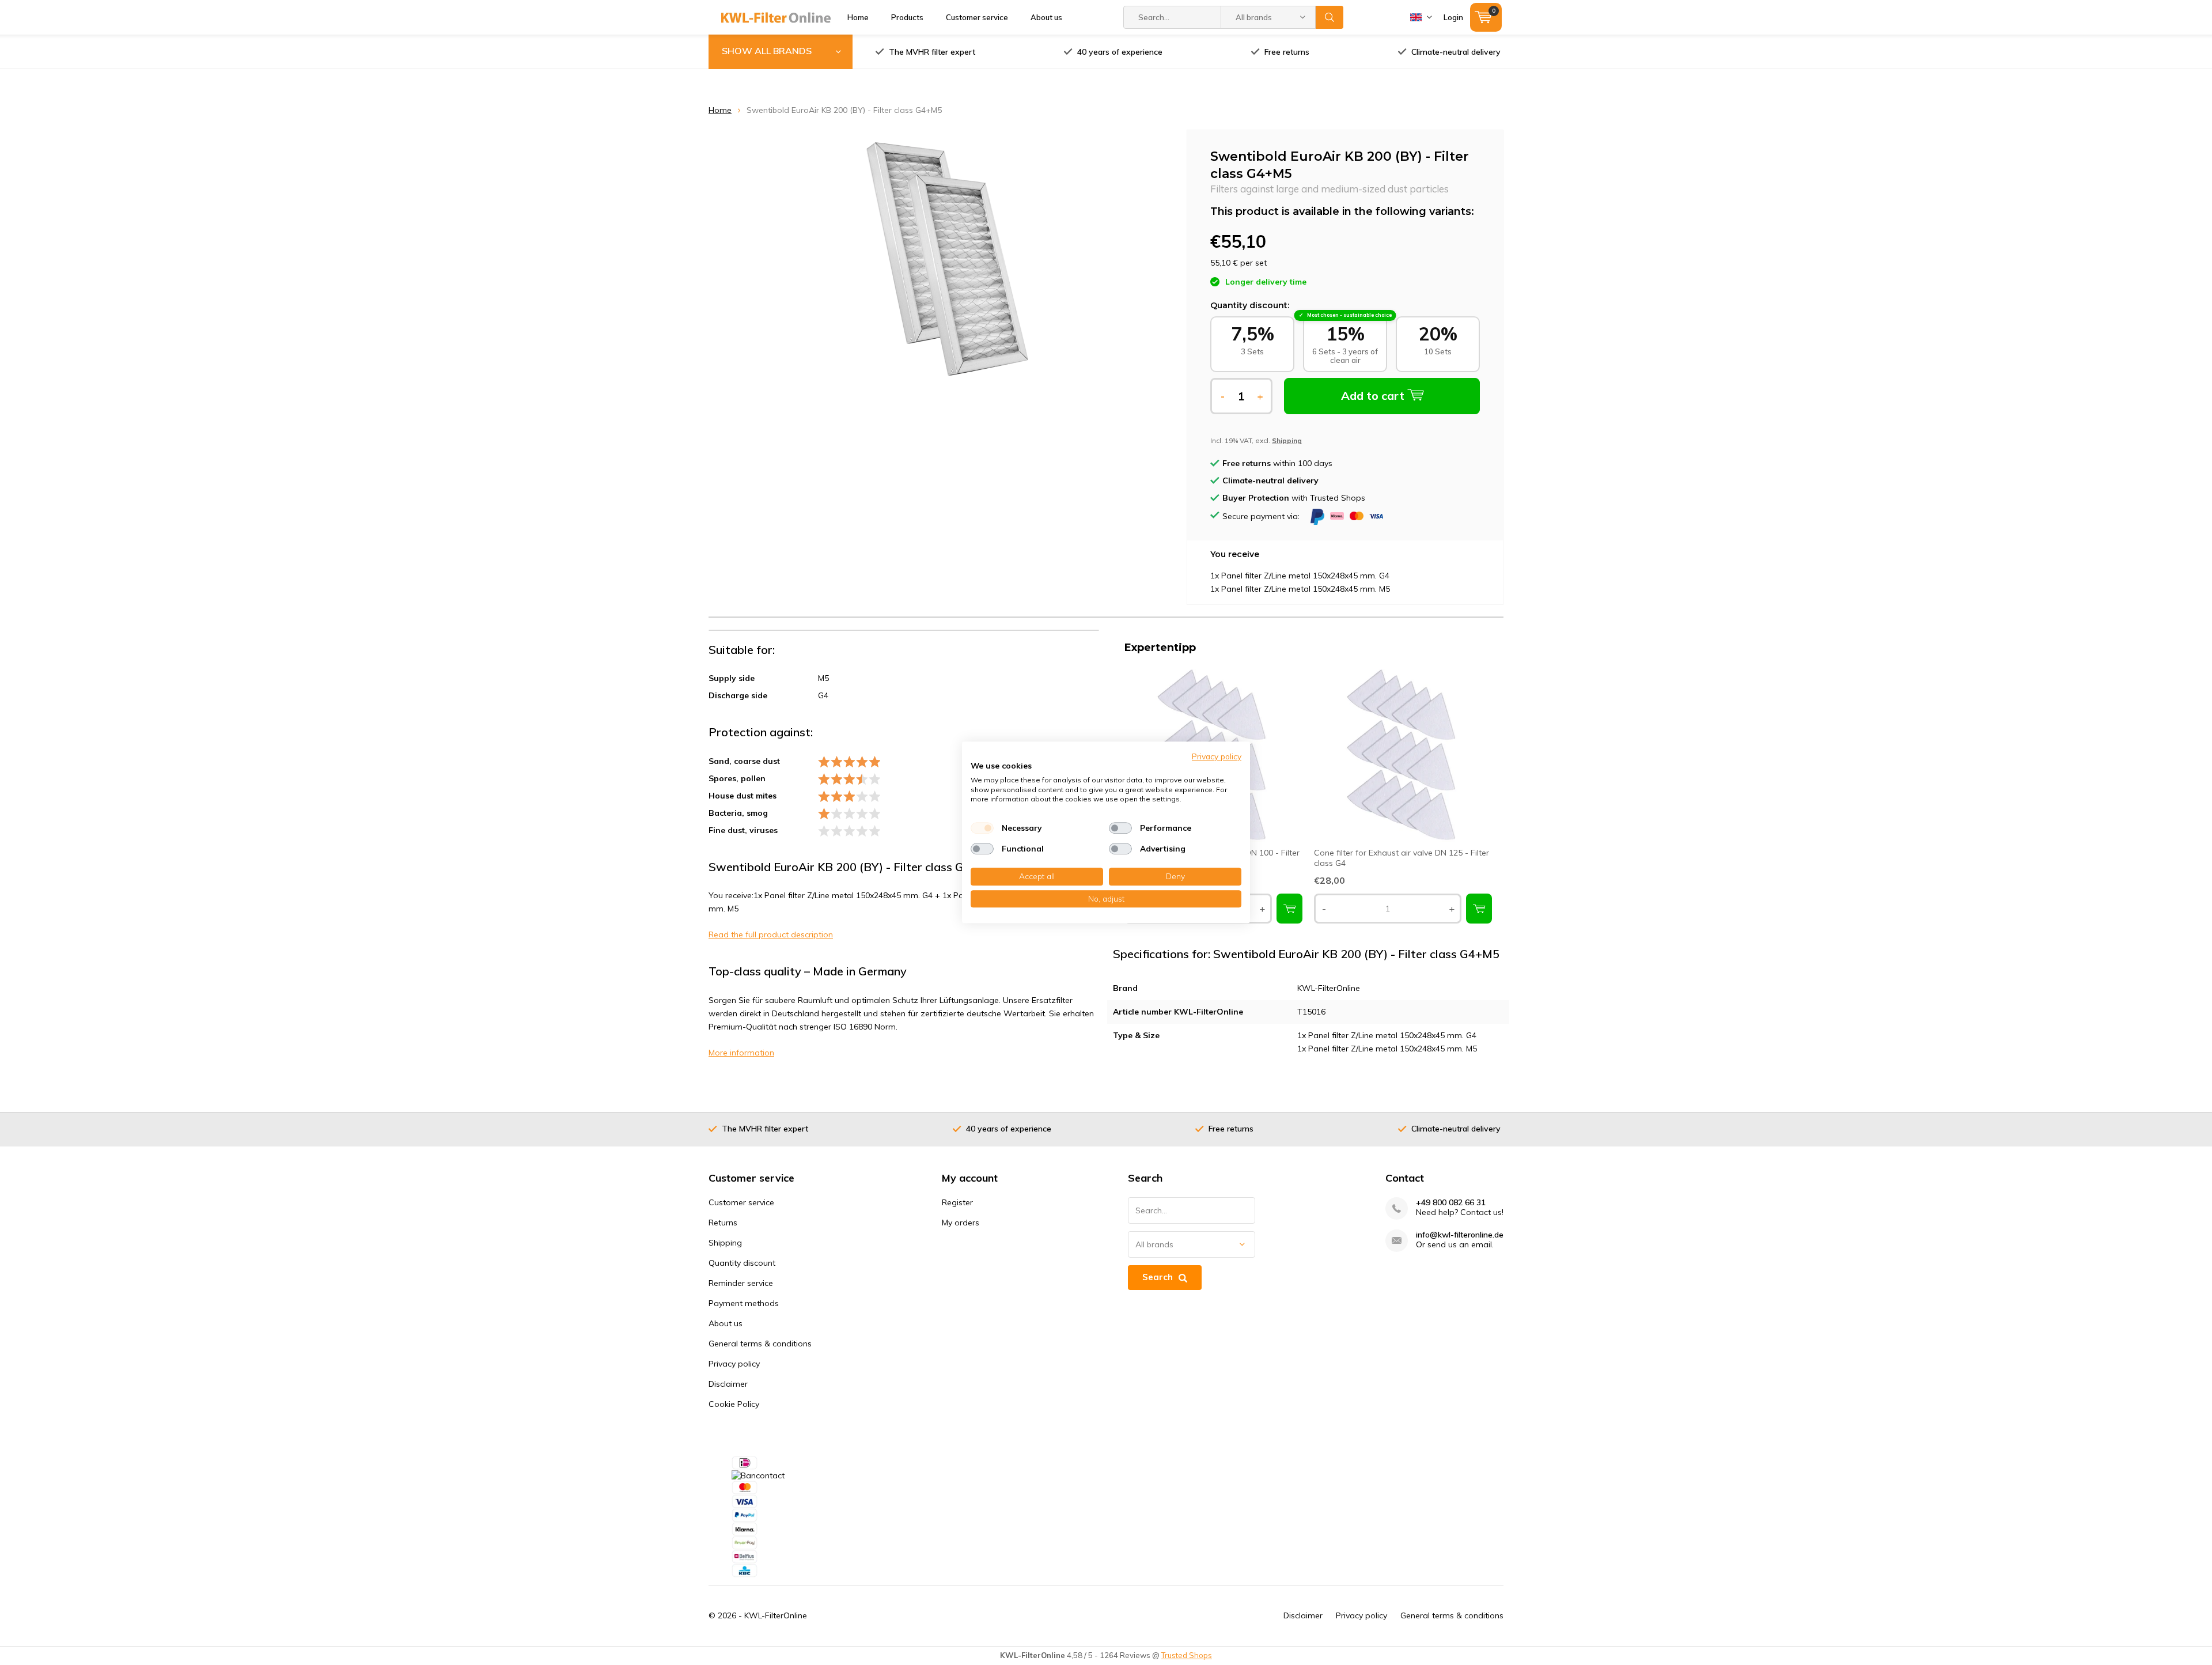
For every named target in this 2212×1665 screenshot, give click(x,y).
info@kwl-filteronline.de (1460, 1235)
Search (1330, 17)
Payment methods (744, 1303)
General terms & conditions (760, 1344)
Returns (723, 1223)
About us (1046, 17)
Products (907, 17)
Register (957, 1202)
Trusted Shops (1187, 1655)
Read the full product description (771, 934)
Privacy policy (734, 1364)
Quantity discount (742, 1263)
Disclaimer (728, 1384)
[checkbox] (982, 828)
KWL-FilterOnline (776, 1615)
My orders (961, 1223)
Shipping (725, 1243)
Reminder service (741, 1283)
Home (858, 17)
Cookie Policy (734, 1404)
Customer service (977, 17)
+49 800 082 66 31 (1451, 1203)
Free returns (1287, 52)
